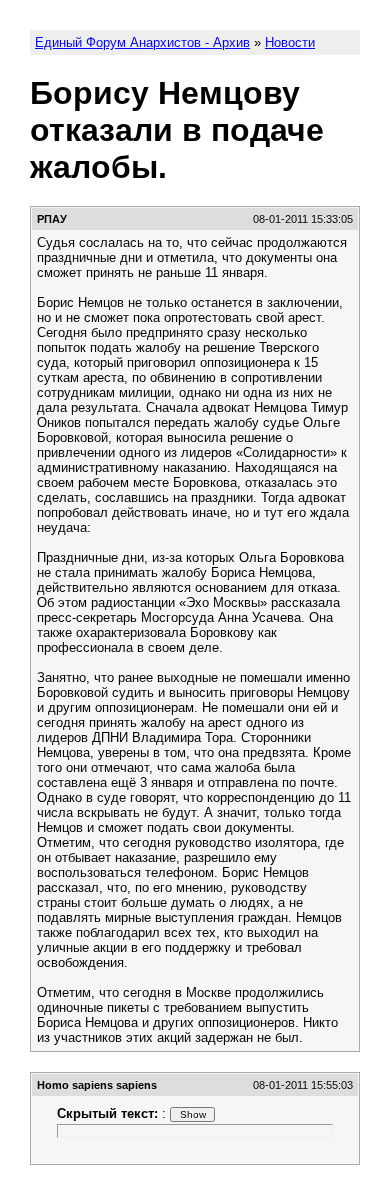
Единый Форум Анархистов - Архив (142, 42)
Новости (290, 42)
